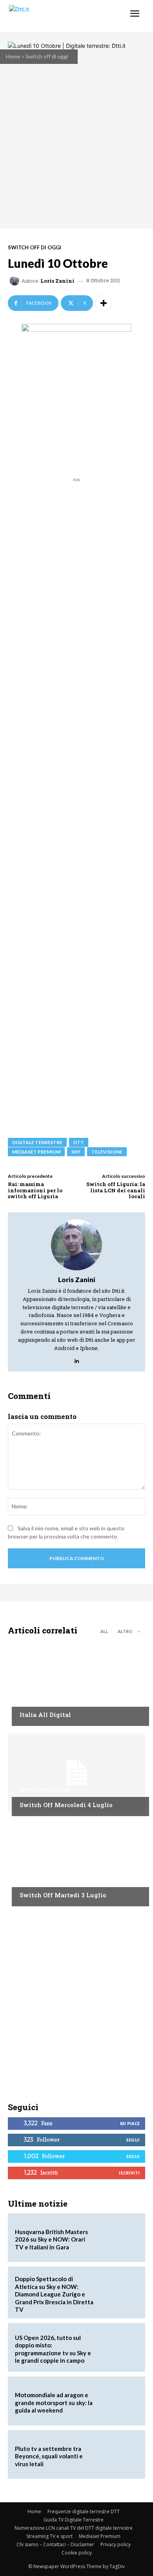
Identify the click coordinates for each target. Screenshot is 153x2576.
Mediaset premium (36, 1152)
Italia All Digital (45, 1715)
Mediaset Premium (100, 2536)
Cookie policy (77, 2553)
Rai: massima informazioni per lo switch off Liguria (35, 1190)
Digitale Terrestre (37, 1142)
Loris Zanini (57, 281)
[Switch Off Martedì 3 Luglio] (76, 1863)
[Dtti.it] (54, 16)
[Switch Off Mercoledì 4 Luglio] (76, 1773)
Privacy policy (116, 2544)
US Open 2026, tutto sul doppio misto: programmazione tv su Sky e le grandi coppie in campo (53, 2349)
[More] (104, 303)
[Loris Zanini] (16, 281)
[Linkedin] (77, 1359)
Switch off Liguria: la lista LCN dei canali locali (116, 1190)
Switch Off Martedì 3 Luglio (63, 1895)
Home (13, 56)
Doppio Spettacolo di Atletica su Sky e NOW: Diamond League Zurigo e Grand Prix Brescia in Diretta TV (54, 2294)
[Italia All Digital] (76, 1683)
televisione (107, 1152)
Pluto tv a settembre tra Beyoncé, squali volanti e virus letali (49, 2456)
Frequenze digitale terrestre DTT (84, 2512)
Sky (76, 1152)
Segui (133, 2140)
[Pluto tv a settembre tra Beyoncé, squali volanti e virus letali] (118, 2454)
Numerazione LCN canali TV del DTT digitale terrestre (74, 2528)
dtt (79, 1142)
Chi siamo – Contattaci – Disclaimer (55, 2544)
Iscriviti (129, 2173)
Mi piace (130, 2123)
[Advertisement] (76, 804)
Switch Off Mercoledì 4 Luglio (66, 1805)
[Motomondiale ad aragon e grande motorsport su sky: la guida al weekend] (118, 2401)
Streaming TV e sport (49, 2536)
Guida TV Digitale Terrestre (74, 2520)
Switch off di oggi (47, 56)
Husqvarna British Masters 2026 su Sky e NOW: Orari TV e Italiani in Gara (51, 2239)
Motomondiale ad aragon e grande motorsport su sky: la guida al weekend (54, 2403)
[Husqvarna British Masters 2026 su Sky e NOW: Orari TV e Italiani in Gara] (118, 2238)
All (104, 1631)
